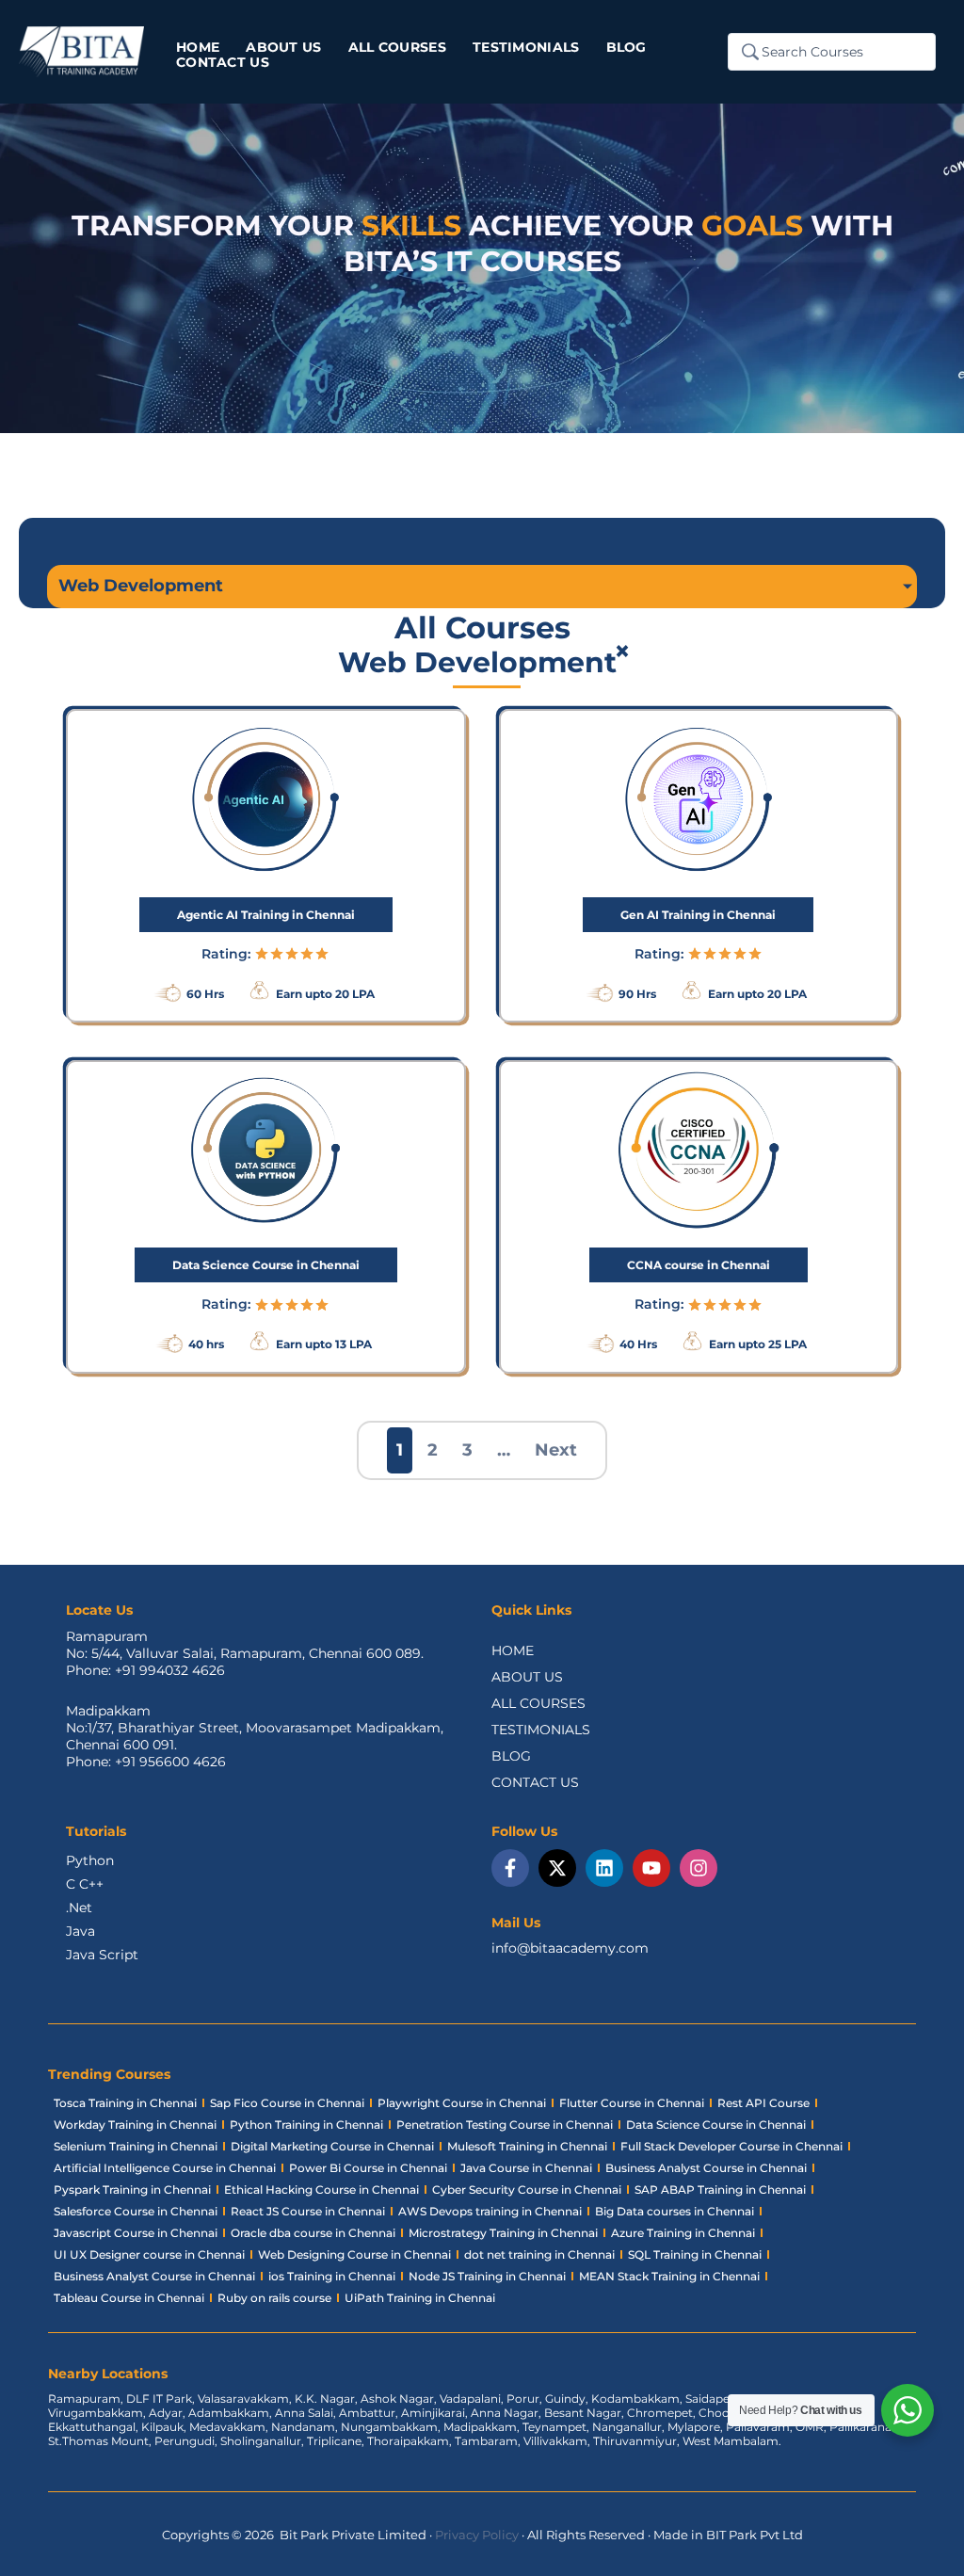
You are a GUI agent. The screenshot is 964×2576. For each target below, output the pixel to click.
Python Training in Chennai (306, 2125)
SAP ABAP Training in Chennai (720, 2190)
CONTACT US (535, 1782)
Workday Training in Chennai (135, 2125)
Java (80, 1931)
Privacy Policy (477, 2535)
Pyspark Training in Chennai (132, 2190)
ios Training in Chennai (332, 2276)
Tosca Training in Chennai (125, 2103)
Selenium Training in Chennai (136, 2146)
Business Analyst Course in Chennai (706, 2168)
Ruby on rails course (274, 2298)
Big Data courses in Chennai (675, 2211)
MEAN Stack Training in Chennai (669, 2276)
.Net (79, 1908)
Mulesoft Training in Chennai (527, 2146)
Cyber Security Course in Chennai (527, 2190)
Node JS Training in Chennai (487, 2276)
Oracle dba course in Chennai (313, 2233)
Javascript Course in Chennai (136, 2233)
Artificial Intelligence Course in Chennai (165, 2168)
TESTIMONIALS (541, 1730)
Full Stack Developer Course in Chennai (731, 2146)
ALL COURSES (538, 1703)
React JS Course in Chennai (308, 2211)
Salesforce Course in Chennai (136, 2211)
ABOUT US (527, 1677)
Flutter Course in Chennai (632, 2103)
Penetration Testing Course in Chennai (505, 2125)
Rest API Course (763, 2103)
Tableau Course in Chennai (129, 2298)
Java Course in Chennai (526, 2168)
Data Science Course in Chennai (716, 2125)
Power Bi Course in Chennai (368, 2168)
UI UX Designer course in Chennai (149, 2254)
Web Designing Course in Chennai (354, 2254)
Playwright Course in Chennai (462, 2103)
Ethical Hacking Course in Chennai (321, 2190)
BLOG (511, 1756)
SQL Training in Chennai (695, 2254)
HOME (513, 1650)
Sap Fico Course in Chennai (287, 2103)
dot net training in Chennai (539, 2254)
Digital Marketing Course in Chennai (332, 2146)
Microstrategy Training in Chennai (503, 2233)
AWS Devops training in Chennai (490, 2211)
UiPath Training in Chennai (420, 2298)
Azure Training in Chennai (683, 2233)
